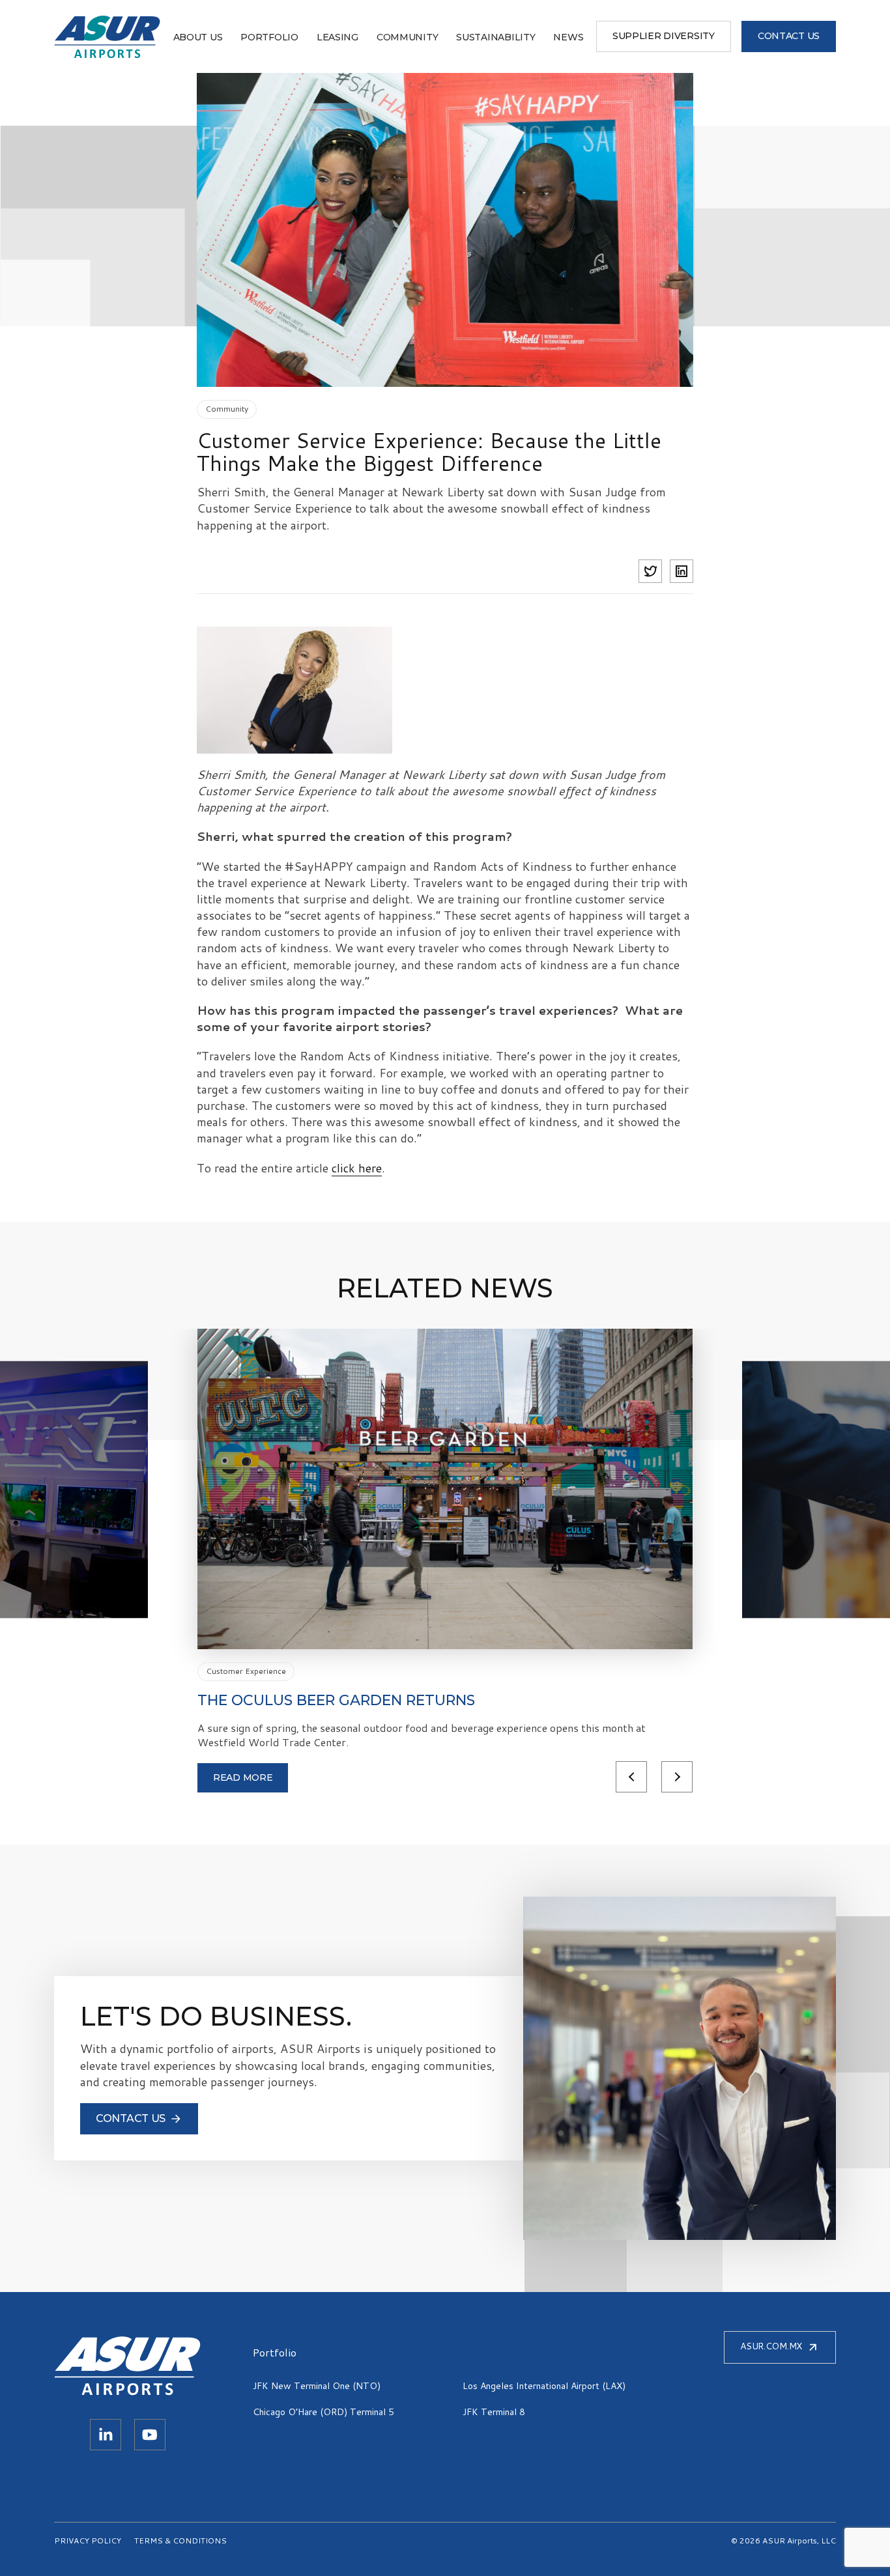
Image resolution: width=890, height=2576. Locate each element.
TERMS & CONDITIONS (180, 2541)
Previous (631, 1777)
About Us (198, 37)
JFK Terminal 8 (494, 2412)
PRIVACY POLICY (88, 2541)
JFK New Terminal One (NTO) (317, 2386)
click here (357, 1168)
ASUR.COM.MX (771, 2346)
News (568, 37)
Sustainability (495, 37)
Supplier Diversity (664, 36)
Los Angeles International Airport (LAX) (544, 2386)
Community (407, 37)
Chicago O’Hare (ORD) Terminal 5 (323, 2412)
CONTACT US (789, 36)
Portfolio (269, 37)
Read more (243, 1777)
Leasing (337, 37)
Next (677, 1777)
